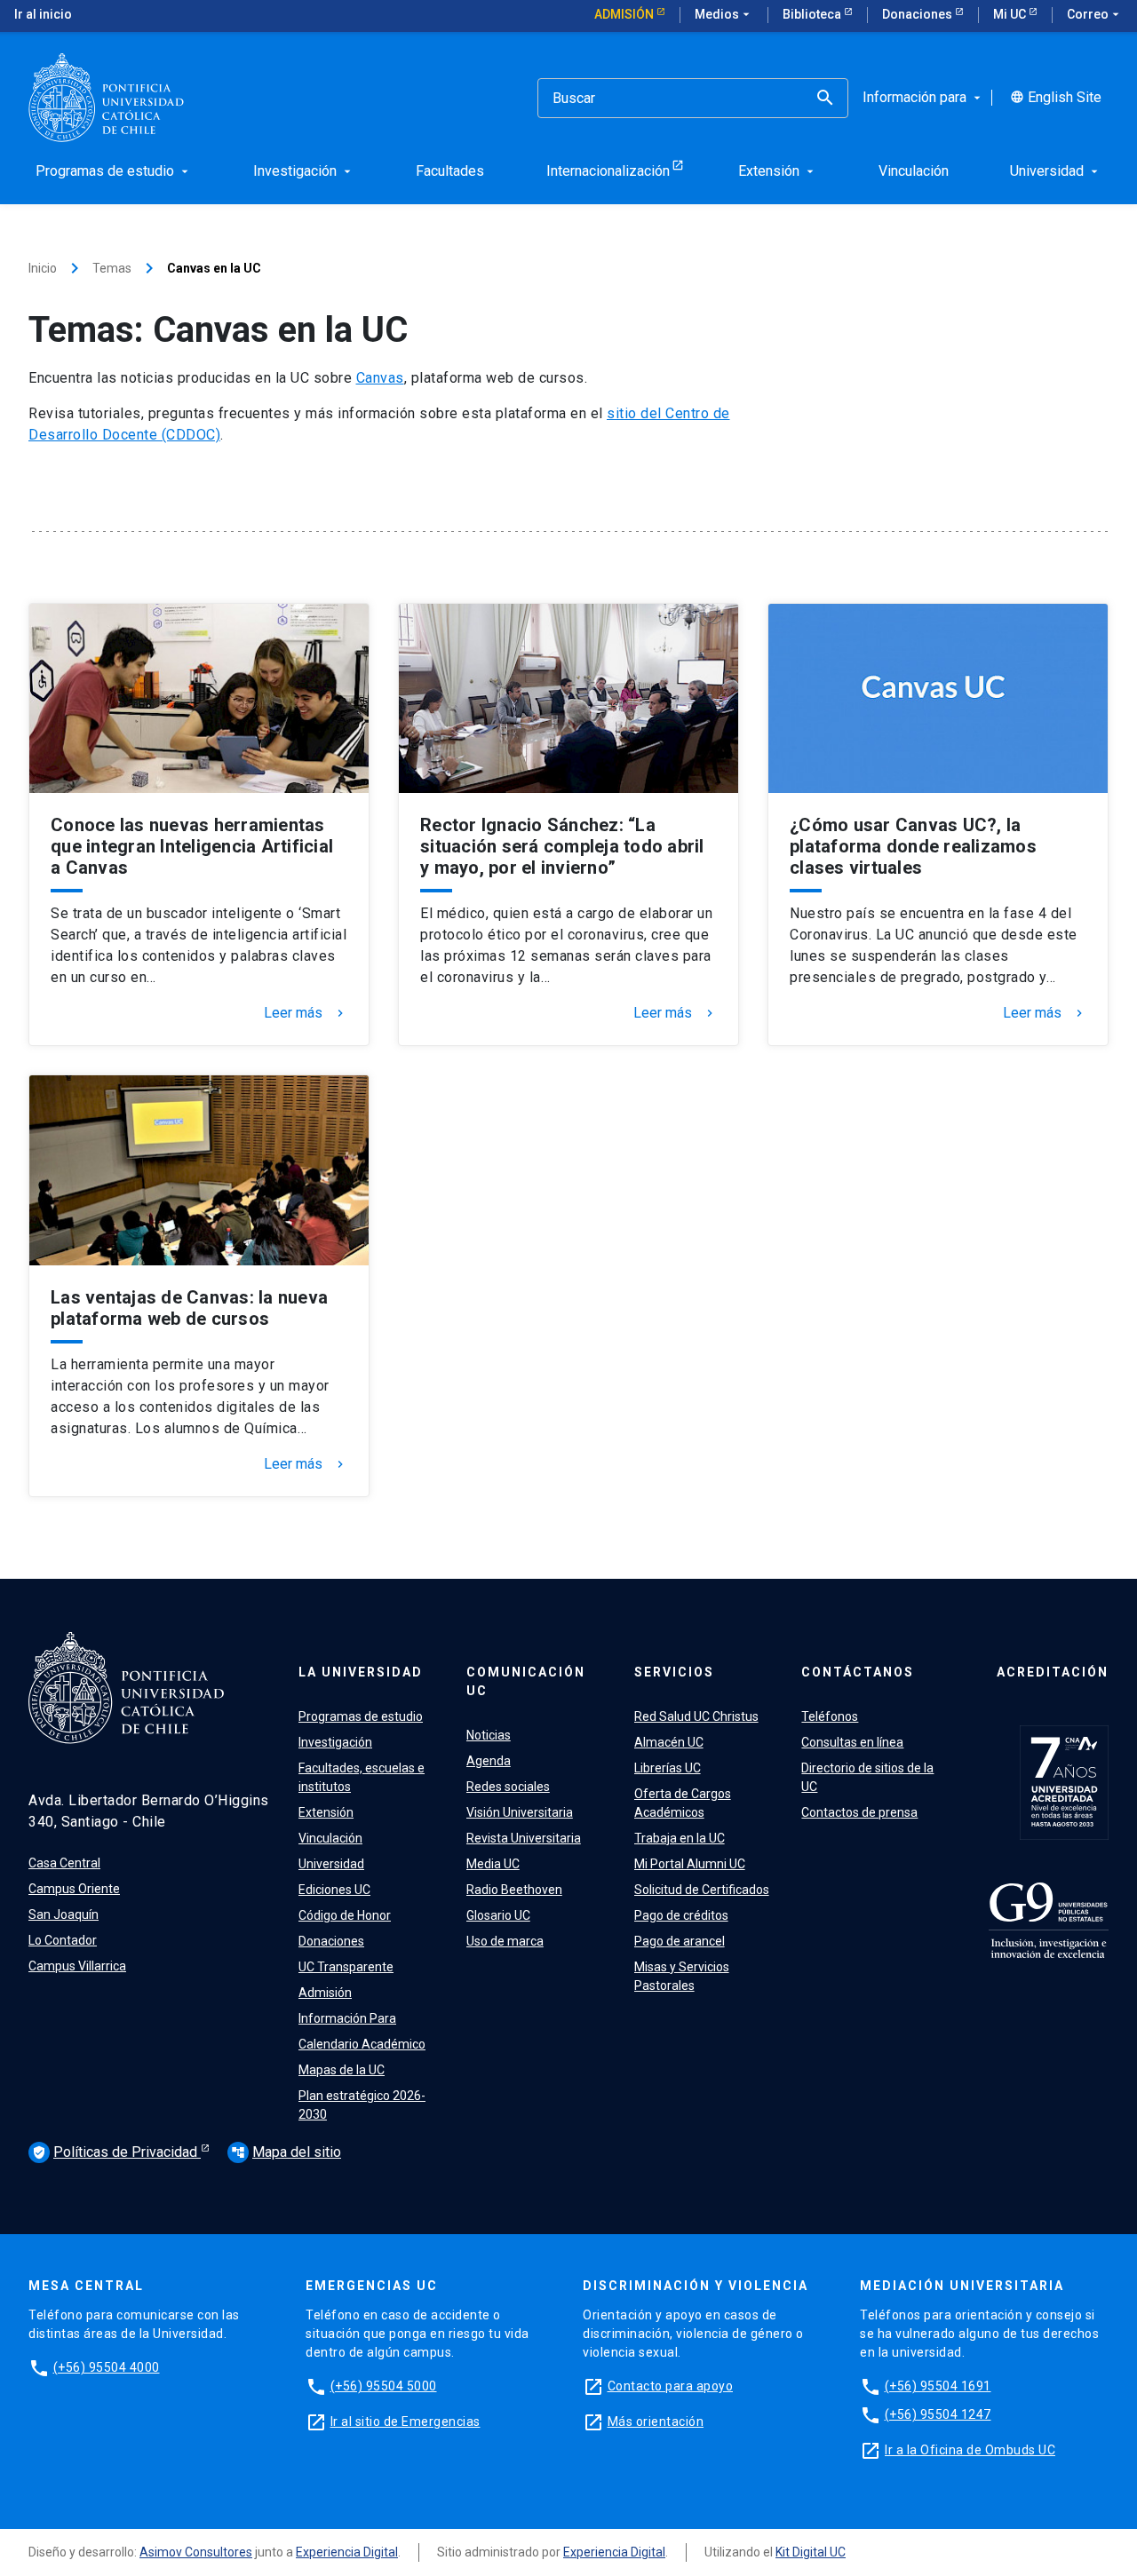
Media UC (493, 1864)
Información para (923, 98)
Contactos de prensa (859, 1812)
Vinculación (330, 1838)
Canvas (380, 378)
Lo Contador (63, 1940)
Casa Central (64, 1863)
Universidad (331, 1864)
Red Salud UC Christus (696, 1716)
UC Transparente (346, 1967)
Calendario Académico (362, 2044)
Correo (1095, 14)
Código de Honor (345, 1915)
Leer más (306, 1013)
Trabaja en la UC (680, 1838)
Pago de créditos (681, 1915)
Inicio (43, 268)
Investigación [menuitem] (304, 171)
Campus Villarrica (77, 1966)
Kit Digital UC (811, 2552)
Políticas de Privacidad (116, 2152)
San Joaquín (64, 1914)
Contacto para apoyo (671, 2386)
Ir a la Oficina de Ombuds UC (970, 2450)
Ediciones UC (334, 1890)
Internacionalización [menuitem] (608, 171)
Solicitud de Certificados (702, 1890)
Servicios (674, 1672)
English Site (1056, 98)
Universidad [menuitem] (1056, 171)
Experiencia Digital (347, 2552)
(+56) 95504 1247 (938, 2414)
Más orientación (656, 2421)
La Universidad (361, 1672)
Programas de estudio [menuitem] (114, 171)
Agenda (489, 1761)
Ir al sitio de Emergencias (406, 2421)
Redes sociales (508, 1787)
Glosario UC (498, 1915)
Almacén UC (669, 1742)
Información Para (347, 2018)
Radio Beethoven (514, 1890)
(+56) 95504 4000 (107, 2367)
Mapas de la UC (342, 2070)
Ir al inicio (43, 14)
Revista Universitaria (524, 1838)
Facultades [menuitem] (450, 171)
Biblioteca (813, 14)
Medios (724, 14)
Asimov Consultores (196, 2552)
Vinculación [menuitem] (914, 171)
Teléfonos (830, 1716)
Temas (112, 268)
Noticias (489, 1735)
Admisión (625, 14)
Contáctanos (858, 1672)
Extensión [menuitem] (778, 171)
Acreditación (1053, 1672)
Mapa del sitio (286, 2152)
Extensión (326, 1812)
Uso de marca (505, 1941)
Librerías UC (668, 1768)
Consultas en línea (852, 1742)
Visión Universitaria (520, 1812)
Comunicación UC (526, 1681)
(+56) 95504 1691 (938, 2386)
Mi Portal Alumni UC (690, 1864)
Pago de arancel (680, 1941)
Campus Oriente (74, 1889)
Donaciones (918, 14)
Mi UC (1011, 14)
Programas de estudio (361, 1716)
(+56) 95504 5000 (384, 2386)
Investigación (335, 1742)
